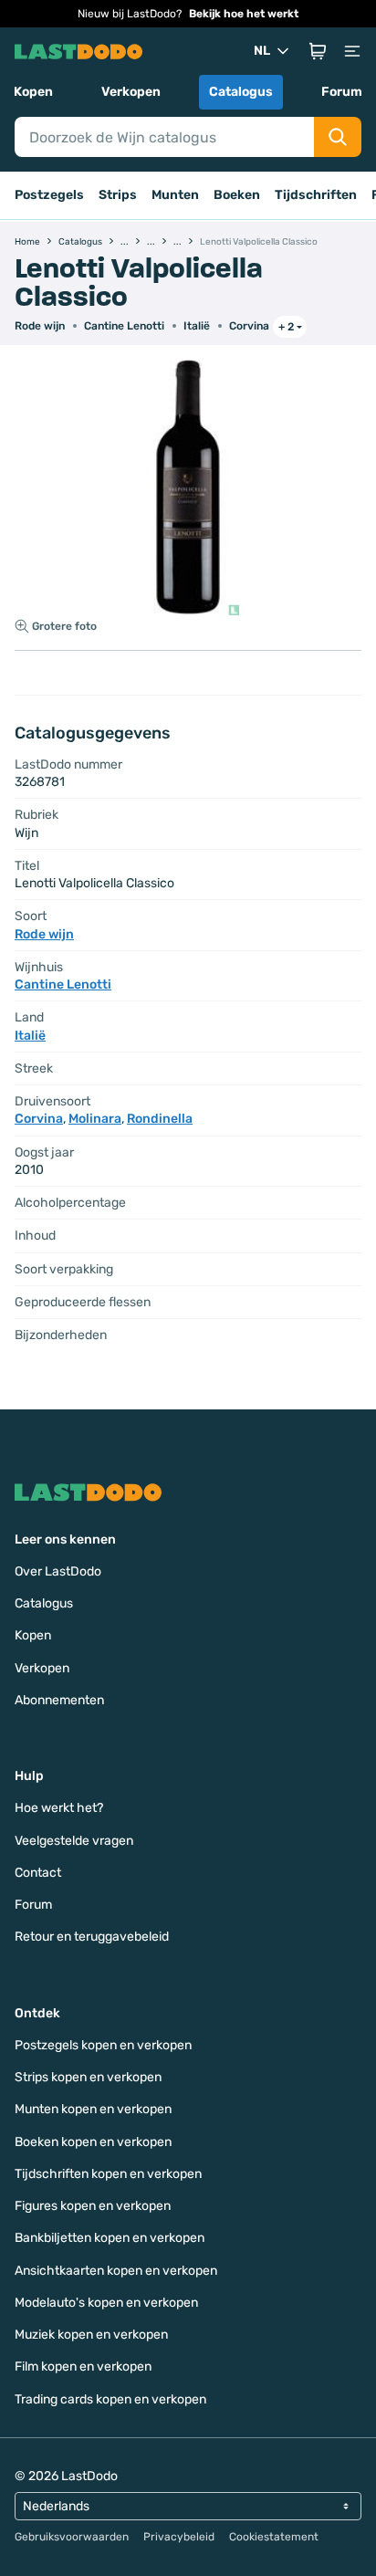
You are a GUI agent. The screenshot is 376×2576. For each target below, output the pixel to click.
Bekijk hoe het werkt (244, 14)
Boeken (237, 195)
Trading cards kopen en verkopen (110, 2399)
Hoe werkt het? (59, 1808)
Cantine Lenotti (124, 326)
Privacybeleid (179, 2537)
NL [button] (262, 51)
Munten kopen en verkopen (93, 2109)
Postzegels (49, 195)
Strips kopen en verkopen (88, 2077)
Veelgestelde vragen (74, 1841)
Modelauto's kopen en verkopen (106, 2303)
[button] (318, 51)
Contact (38, 1873)
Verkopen (131, 92)
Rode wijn (40, 326)
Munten (175, 195)
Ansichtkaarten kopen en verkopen (116, 2271)
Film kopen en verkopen (83, 2367)
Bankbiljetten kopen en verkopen (110, 2238)
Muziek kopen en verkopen (91, 2335)
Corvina (249, 326)
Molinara (95, 1119)
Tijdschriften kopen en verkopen (108, 2174)
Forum (342, 92)
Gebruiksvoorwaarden (72, 2537)
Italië (197, 326)
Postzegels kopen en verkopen (103, 2045)
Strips (118, 195)
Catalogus (241, 92)
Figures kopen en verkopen (93, 2206)
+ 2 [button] (286, 327)
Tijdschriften (316, 195)
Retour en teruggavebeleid (92, 1937)
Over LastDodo (58, 1571)
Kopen (33, 92)
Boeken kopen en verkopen (93, 2142)
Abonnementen (59, 1700)
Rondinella (160, 1119)
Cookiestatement (274, 2537)
